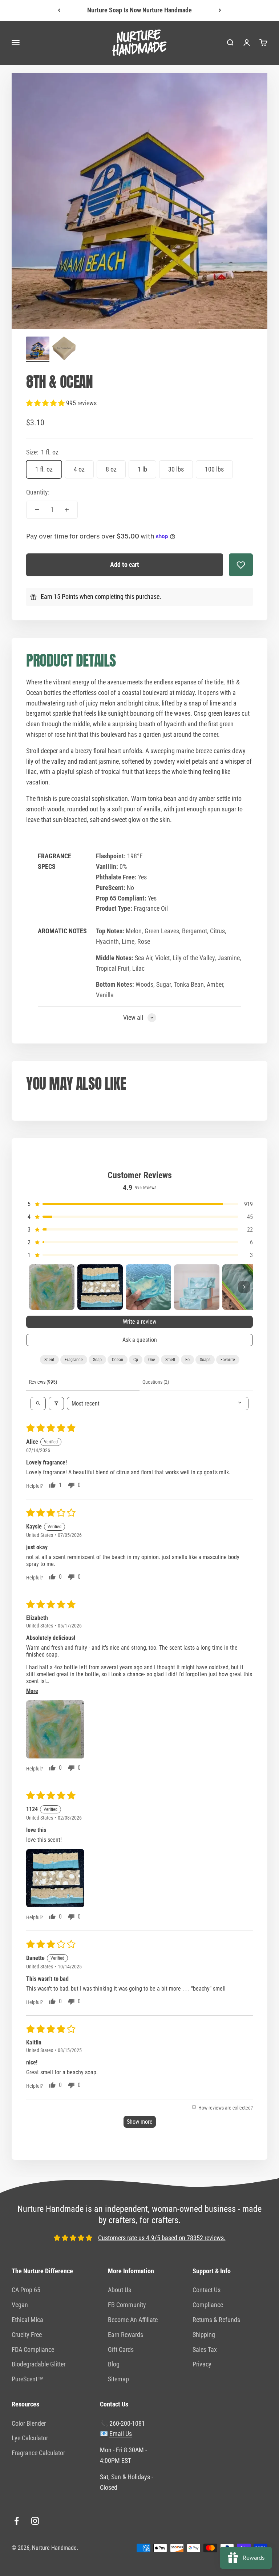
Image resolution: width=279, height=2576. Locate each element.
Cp (136, 1360)
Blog (114, 2364)
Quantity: (38, 492)
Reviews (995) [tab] (43, 1382)
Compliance (208, 2305)
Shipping (204, 2335)
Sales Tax (205, 2350)
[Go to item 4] (197, 1287)
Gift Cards (121, 2350)
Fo (187, 1360)
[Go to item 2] (64, 349)
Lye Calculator (30, 2438)
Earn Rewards (126, 2335)
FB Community (127, 2305)
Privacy (202, 2364)
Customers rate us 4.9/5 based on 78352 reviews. (162, 2238)
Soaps (205, 1360)
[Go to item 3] (148, 1287)
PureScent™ (28, 2379)
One (152, 1360)
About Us (120, 2290)
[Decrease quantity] (37, 510)
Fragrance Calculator (38, 2453)
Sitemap (118, 2379)
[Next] (220, 10)
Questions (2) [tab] (156, 1382)
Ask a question (140, 1340)
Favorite (228, 1360)
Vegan (20, 2305)
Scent (49, 1360)
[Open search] (38, 1404)
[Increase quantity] (67, 510)
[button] (46, 403)
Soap (97, 1360)
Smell (170, 1360)
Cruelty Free (27, 2335)
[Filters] (56, 1404)
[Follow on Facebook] (17, 2521)
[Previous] (59, 10)
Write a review (139, 1322)
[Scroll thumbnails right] (244, 1287)
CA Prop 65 (26, 2290)
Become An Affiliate (133, 2320)
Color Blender (29, 2423)
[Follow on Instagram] (35, 2521)
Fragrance (74, 1360)
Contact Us (207, 2290)
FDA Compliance (33, 2350)
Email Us (121, 2434)
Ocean (118, 1360)
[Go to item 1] (38, 349)
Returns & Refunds (216, 2320)
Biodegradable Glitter (39, 2364)
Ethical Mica (27, 2320)
